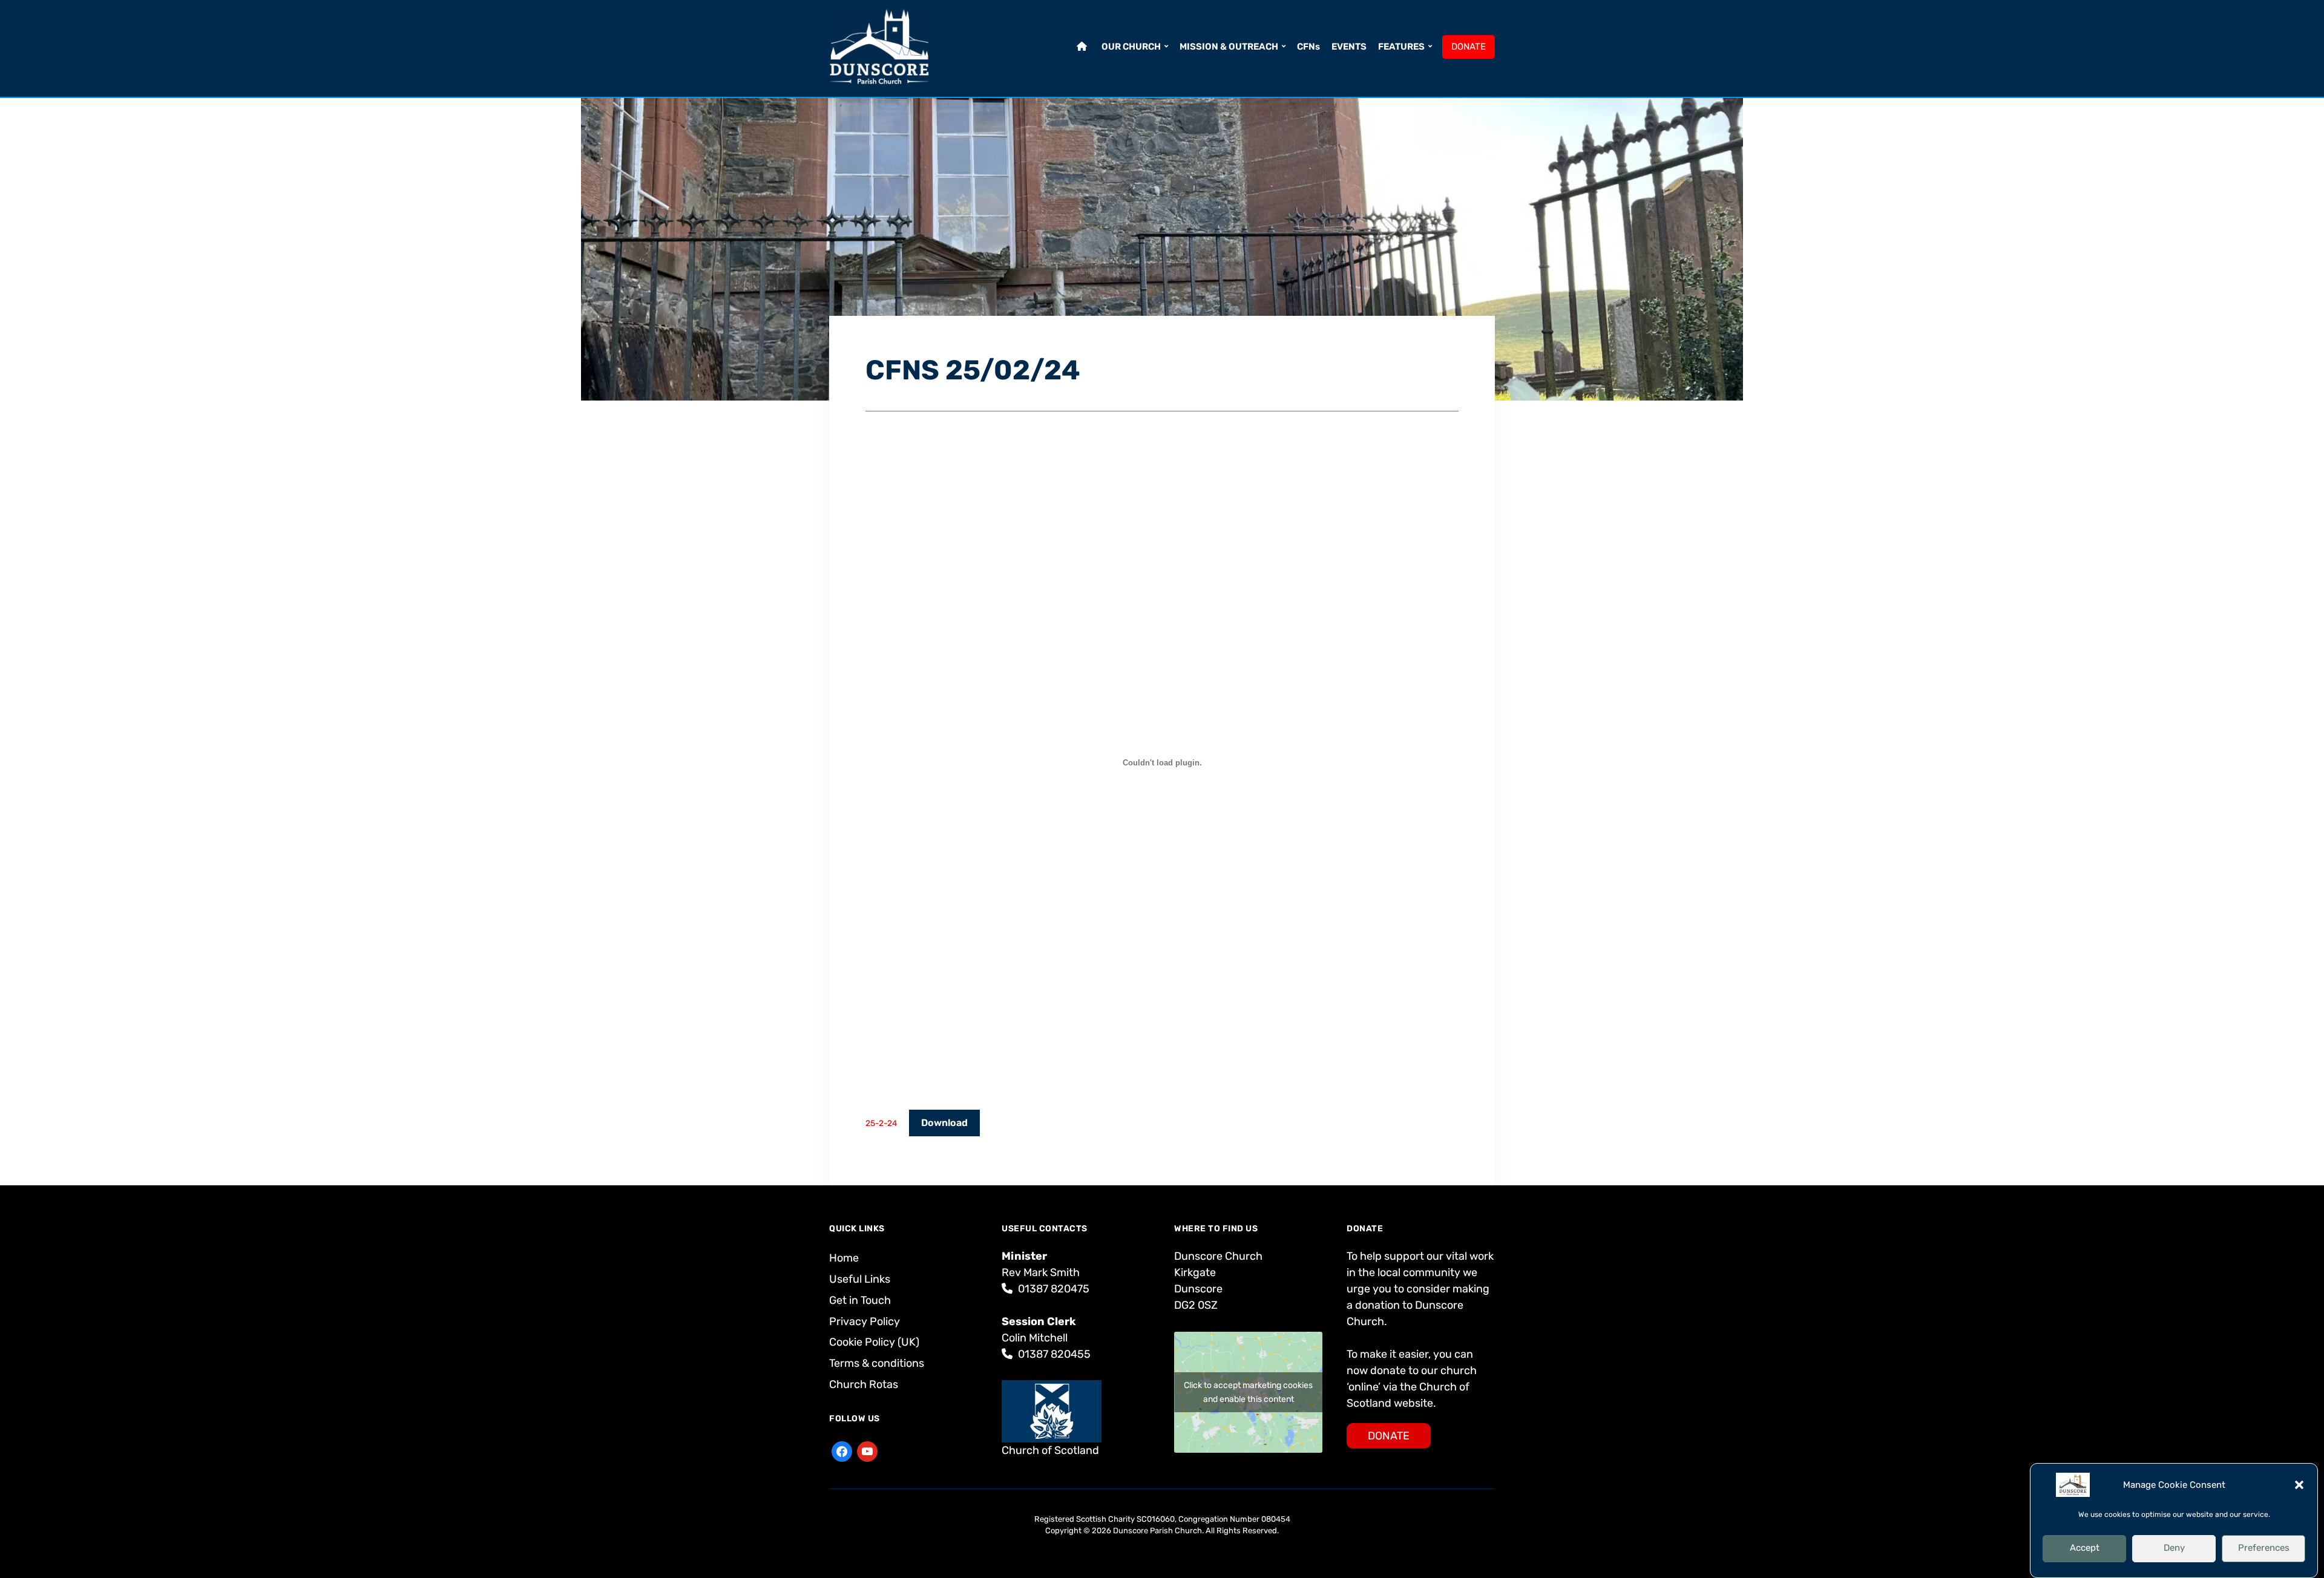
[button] (2299, 1485)
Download (944, 1123)
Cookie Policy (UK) (874, 1342)
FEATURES (1401, 47)
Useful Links (860, 1279)
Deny (2174, 1548)
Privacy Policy (865, 1321)
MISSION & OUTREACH (1229, 47)
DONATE (1469, 47)
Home (844, 1258)
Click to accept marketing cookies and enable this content (1248, 1392)
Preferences (2264, 1548)
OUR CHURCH (1131, 47)
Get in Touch (860, 1300)
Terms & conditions (877, 1363)
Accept (2085, 1548)
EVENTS (1349, 47)
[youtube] (867, 1450)
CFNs (1308, 47)
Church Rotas (864, 1384)
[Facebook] (842, 1450)
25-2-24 (881, 1123)
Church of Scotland (1050, 1450)
